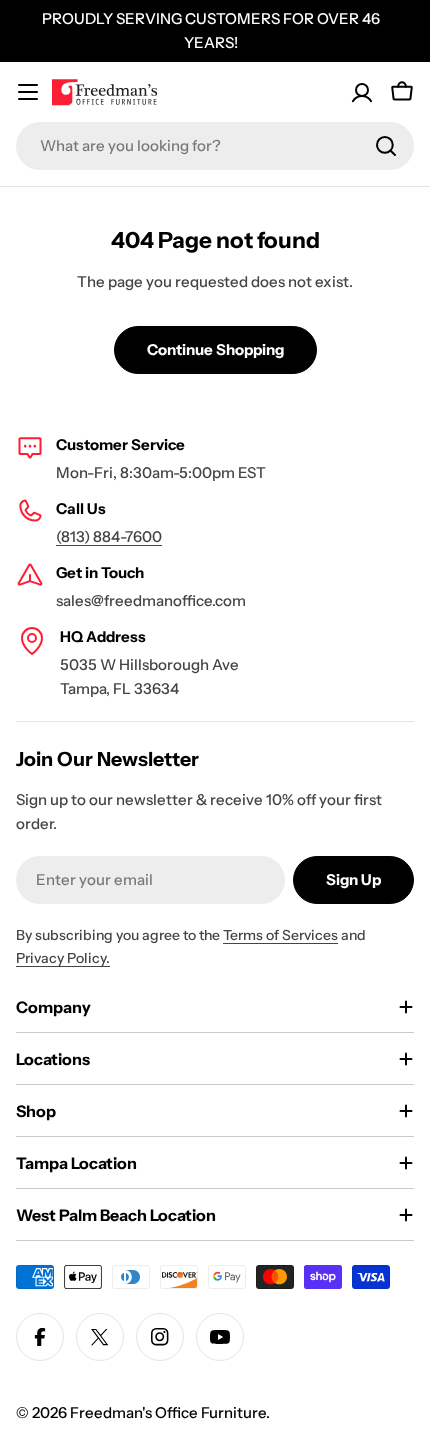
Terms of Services (280, 935)
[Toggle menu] (28, 92)
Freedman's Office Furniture (168, 1412)
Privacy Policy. (63, 958)
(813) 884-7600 (109, 536)
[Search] (386, 146)
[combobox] (215, 146)
